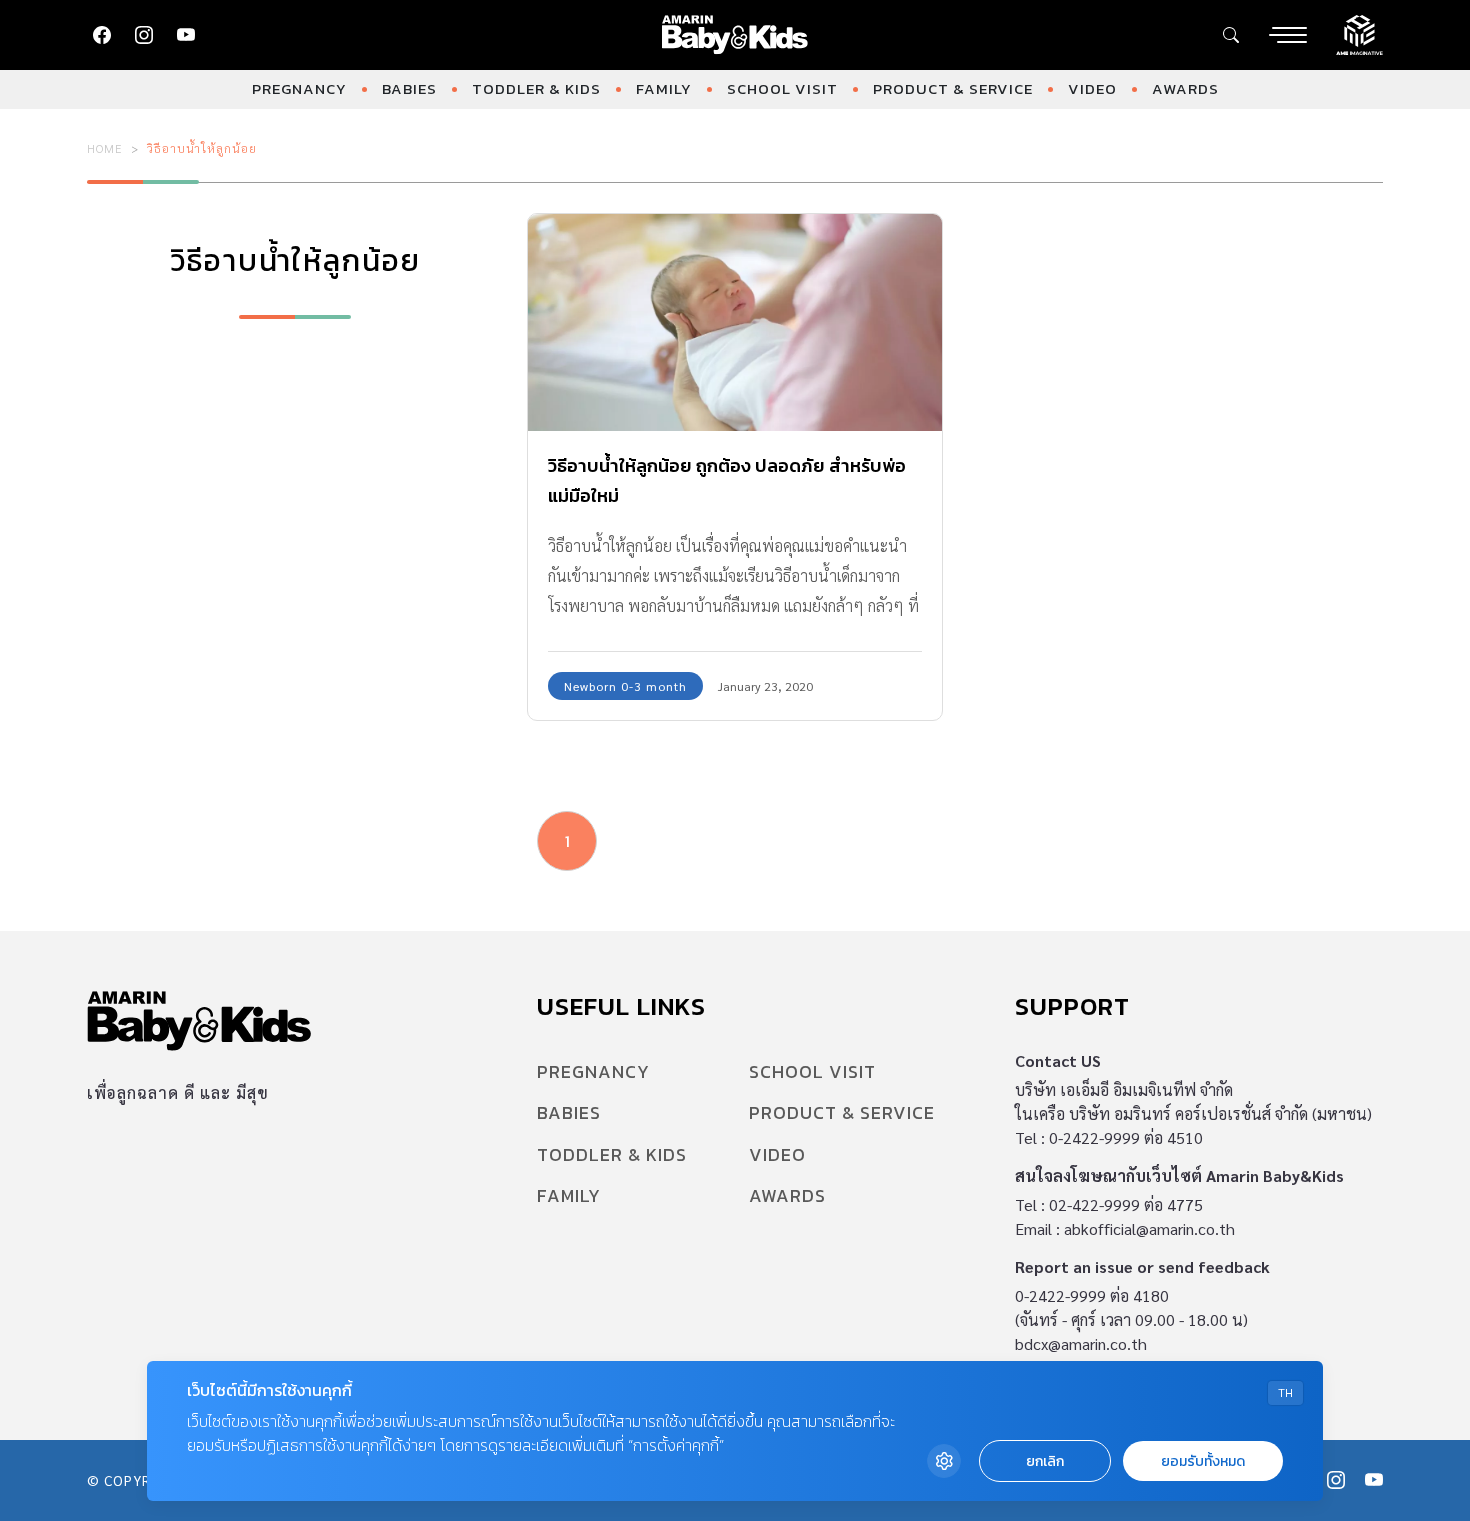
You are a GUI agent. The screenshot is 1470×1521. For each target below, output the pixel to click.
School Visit (782, 88)
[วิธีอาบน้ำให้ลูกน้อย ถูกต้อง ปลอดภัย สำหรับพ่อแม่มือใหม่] (735, 322)
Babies (409, 88)
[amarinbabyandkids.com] (735, 35)
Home (105, 148)
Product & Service (953, 88)
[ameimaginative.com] (1359, 33)
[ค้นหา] (1231, 35)
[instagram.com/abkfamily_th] (144, 35)
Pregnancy (299, 88)
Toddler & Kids (536, 88)
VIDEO (1092, 88)
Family (664, 88)
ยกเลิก (1045, 1461)
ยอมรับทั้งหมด (1203, 1461)
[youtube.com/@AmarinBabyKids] (186, 35)
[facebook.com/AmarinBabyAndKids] (102, 35)
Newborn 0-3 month (625, 686)
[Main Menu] (1288, 35)
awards (1185, 88)
